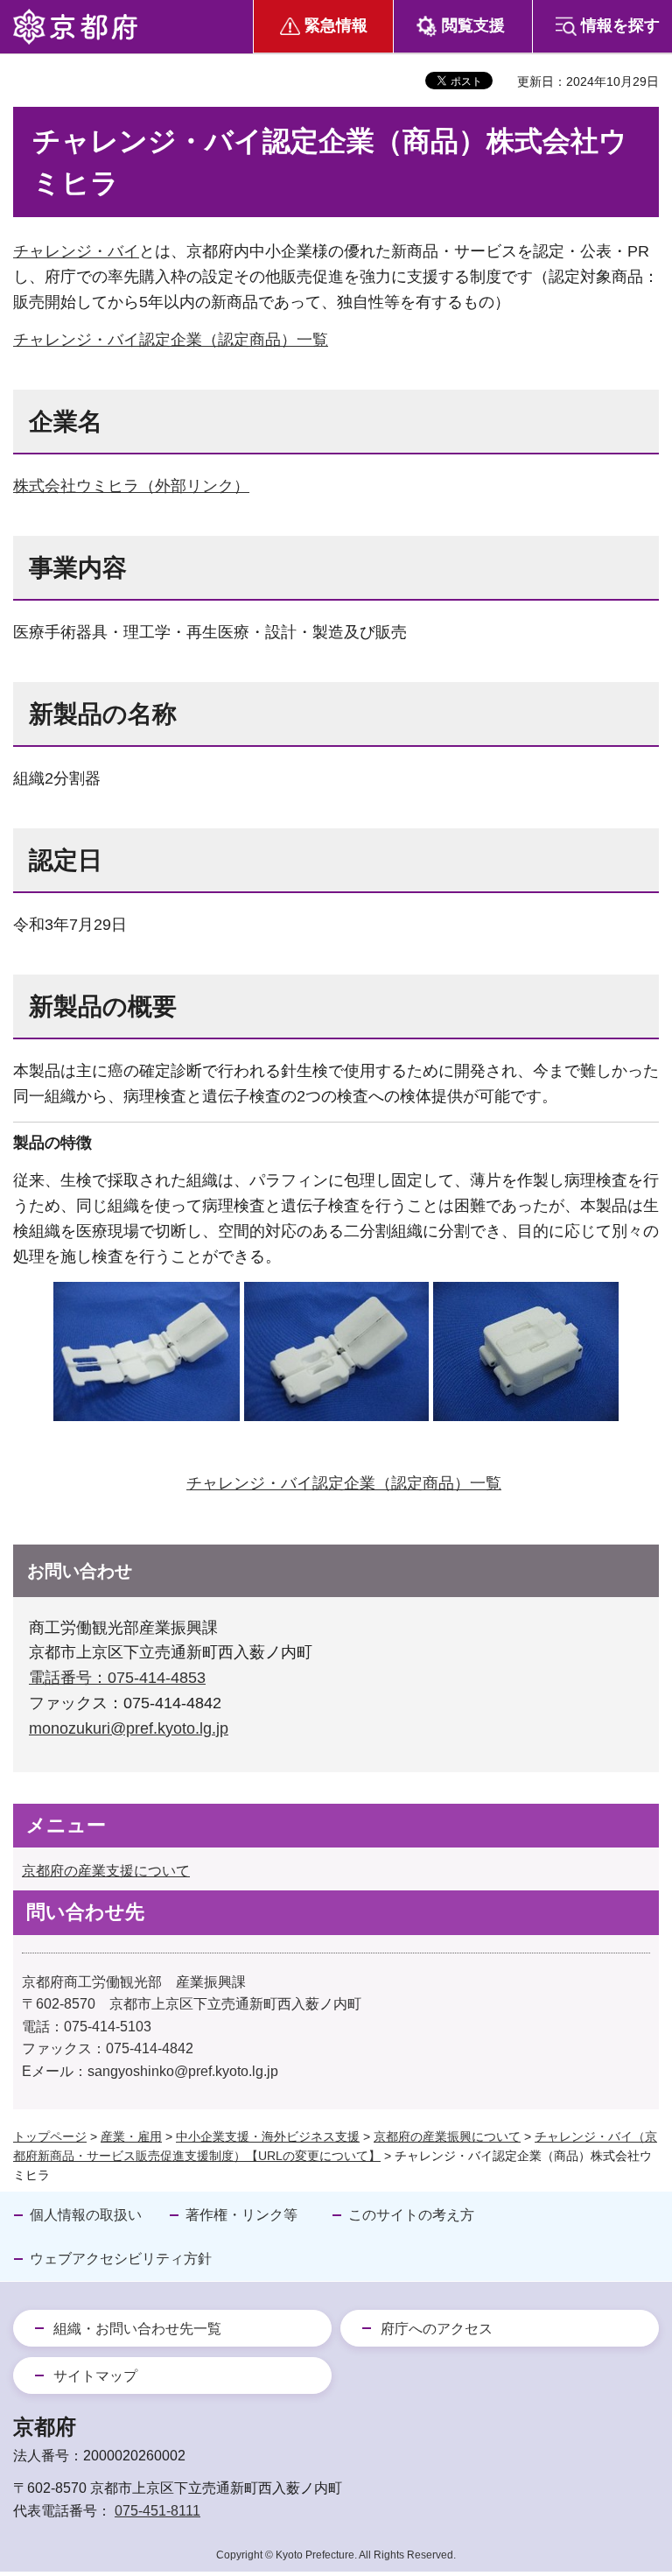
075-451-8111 (157, 2511)
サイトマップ (95, 2376)
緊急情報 (336, 25)
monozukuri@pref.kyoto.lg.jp (129, 1728)
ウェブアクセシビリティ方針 (121, 2259)
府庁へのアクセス (437, 2329)
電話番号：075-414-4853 (117, 1678)
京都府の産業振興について (447, 2136)
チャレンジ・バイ (76, 251)
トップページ (50, 2136)
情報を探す (620, 25)
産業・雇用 (131, 2136)
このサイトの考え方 (411, 2215)
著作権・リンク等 (241, 2215)
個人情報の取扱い (86, 2215)
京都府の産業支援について (106, 1871)
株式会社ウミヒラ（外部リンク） (131, 486)
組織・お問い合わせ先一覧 (137, 2329)
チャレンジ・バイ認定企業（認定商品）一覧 (171, 340)
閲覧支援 (473, 25)
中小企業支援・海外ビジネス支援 (268, 2136)
